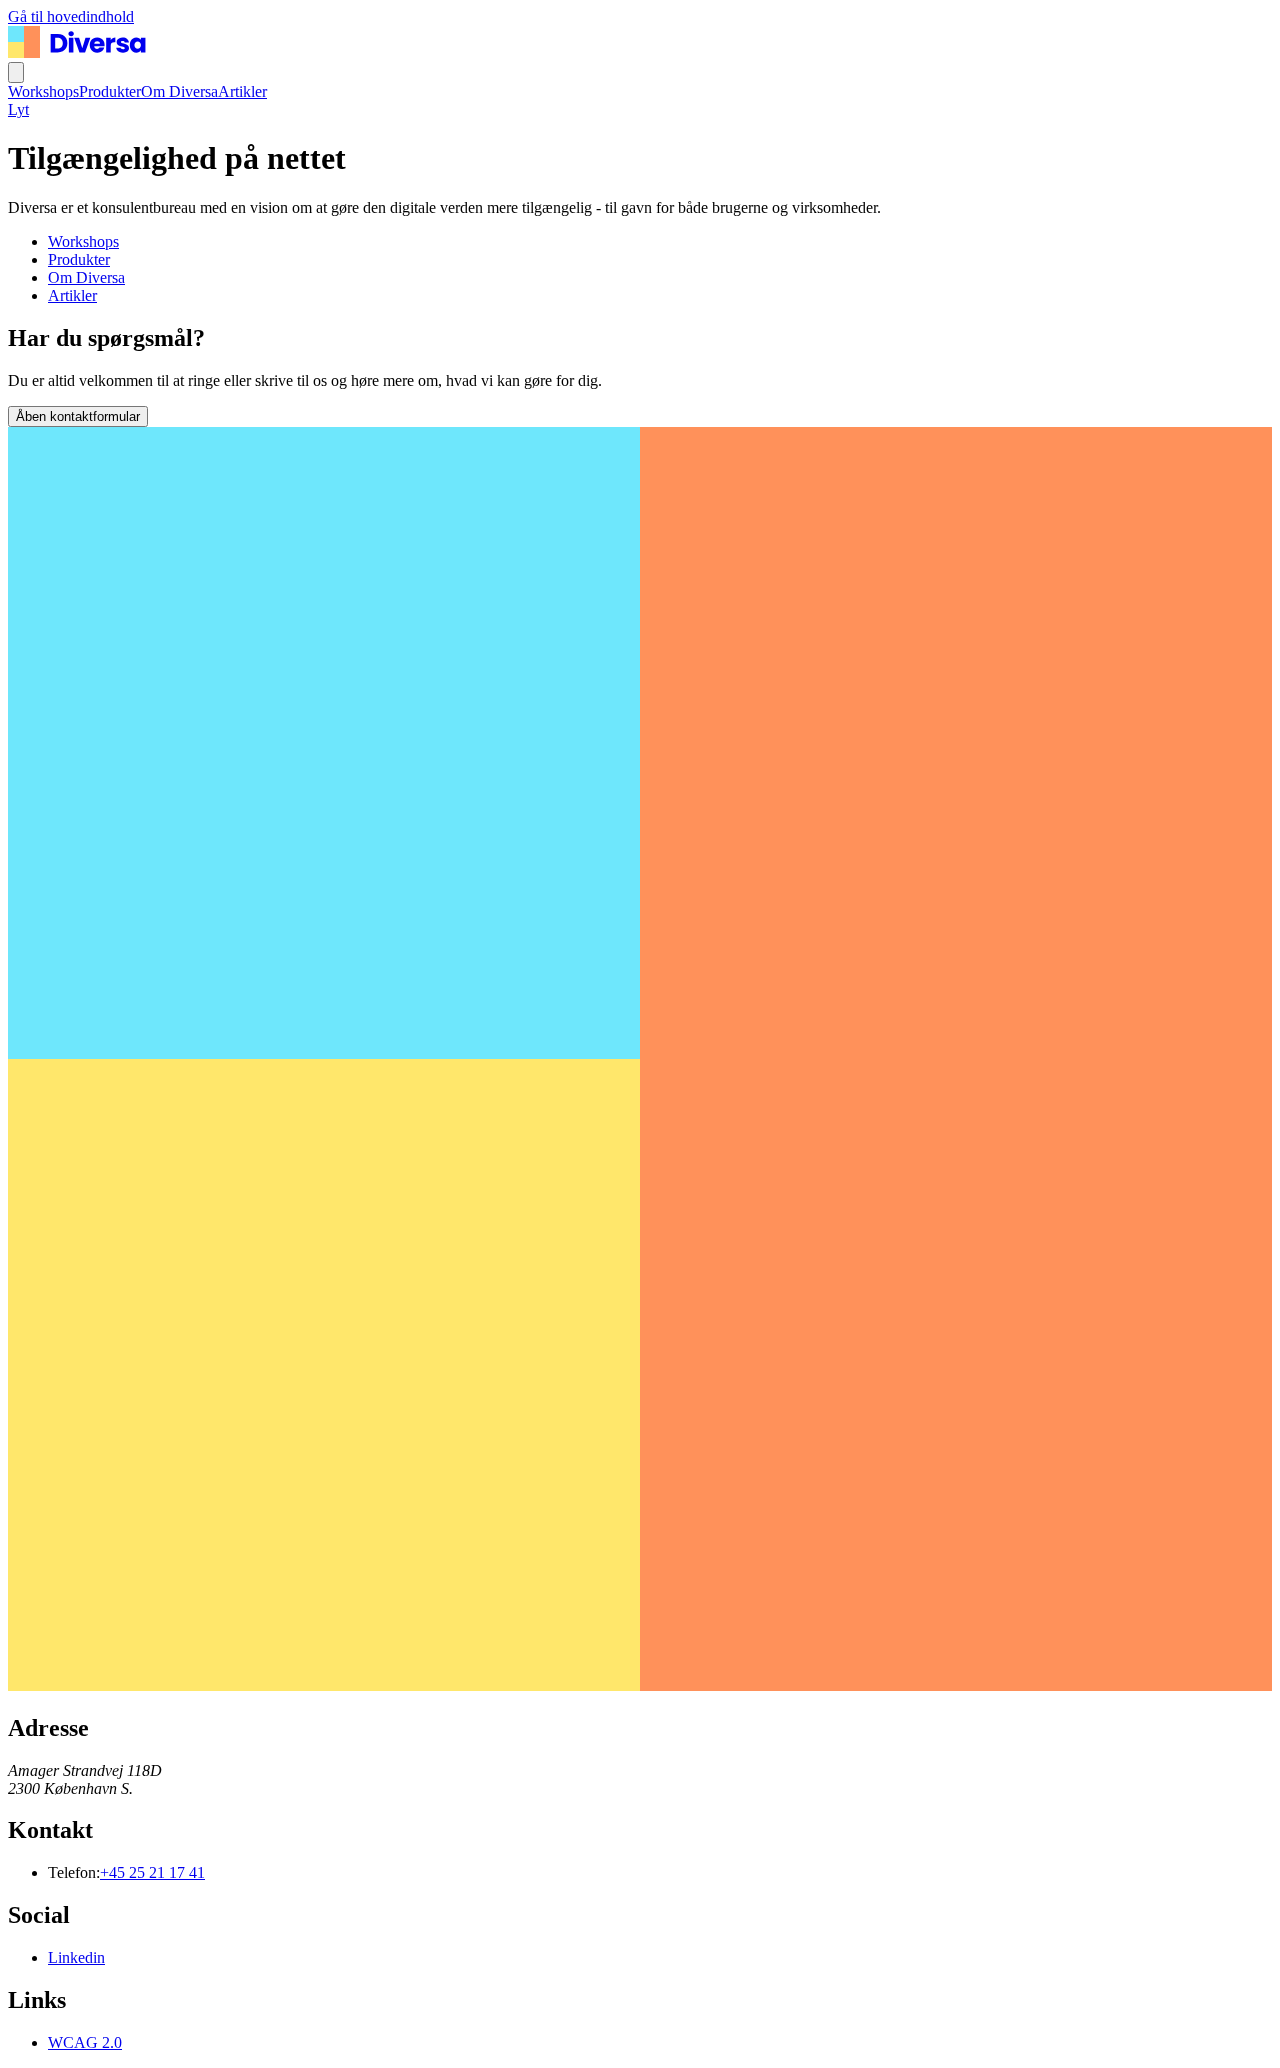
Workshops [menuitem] (43, 91)
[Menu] (16, 72)
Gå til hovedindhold (71, 16)
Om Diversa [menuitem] (179, 91)
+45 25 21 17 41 (152, 1872)
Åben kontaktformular (78, 416)
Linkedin (76, 1957)
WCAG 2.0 (85, 2042)
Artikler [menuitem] (242, 91)
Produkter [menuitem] (110, 91)
